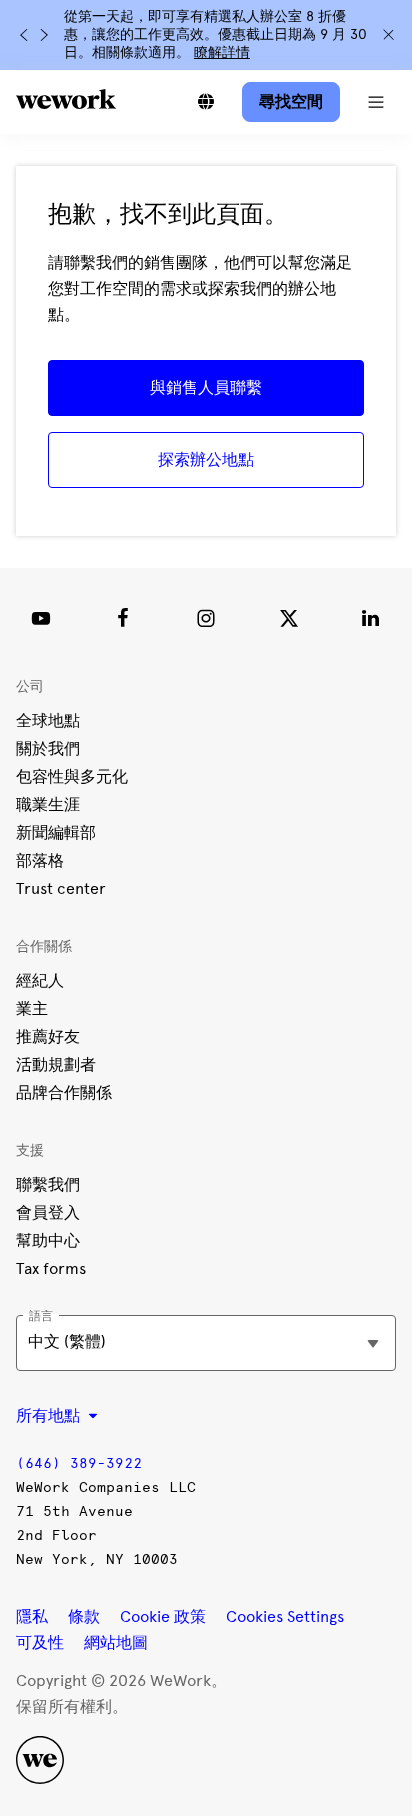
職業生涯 (48, 804)
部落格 (40, 860)
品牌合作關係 (64, 1092)
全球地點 (48, 720)
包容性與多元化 (72, 776)
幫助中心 (48, 1240)
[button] (376, 102)
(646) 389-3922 (79, 1463)
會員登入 (48, 1212)
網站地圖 (116, 1642)
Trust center (61, 888)
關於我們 (48, 748)
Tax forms (51, 1268)
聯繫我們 (48, 1184)
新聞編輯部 (56, 832)
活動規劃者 (56, 1064)
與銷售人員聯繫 (206, 387)
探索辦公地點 (206, 459)
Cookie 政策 (163, 1616)
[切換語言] (206, 102)
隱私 (32, 1616)
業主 (32, 1008)
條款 (84, 1616)
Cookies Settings (285, 1617)
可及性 (40, 1642)
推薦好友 (48, 1036)
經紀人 (40, 980)
